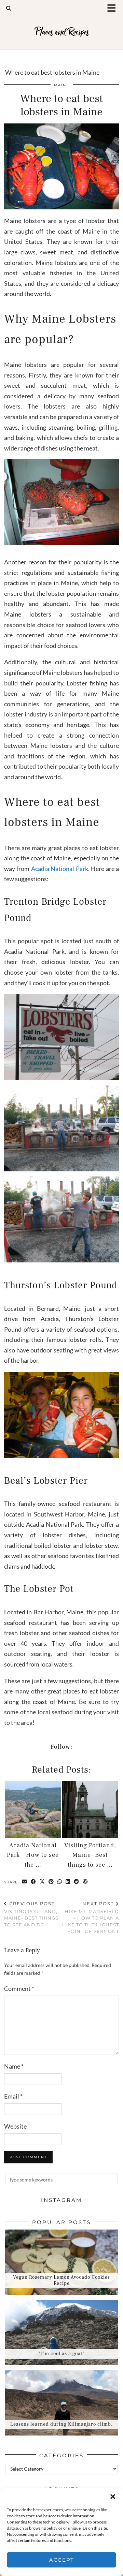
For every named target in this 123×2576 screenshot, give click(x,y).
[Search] (9, 8)
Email (13, 2096)
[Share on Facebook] (33, 1882)
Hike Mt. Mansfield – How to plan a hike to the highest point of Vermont (91, 1917)
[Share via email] (25, 1882)
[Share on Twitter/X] (42, 1882)
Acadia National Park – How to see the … (33, 1855)
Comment (19, 1988)
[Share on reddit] (77, 1882)
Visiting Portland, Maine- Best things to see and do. (31, 1914)
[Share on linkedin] (68, 1882)
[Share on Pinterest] (51, 1882)
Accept (62, 2560)
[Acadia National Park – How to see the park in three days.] (33, 1810)
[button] (114, 9)
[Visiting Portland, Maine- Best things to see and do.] (90, 1810)
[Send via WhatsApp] (60, 1882)
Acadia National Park (59, 869)
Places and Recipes (62, 32)
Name (14, 2066)
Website (15, 2126)
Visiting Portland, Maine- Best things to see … (90, 1855)
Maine (62, 85)
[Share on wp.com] (85, 1882)
